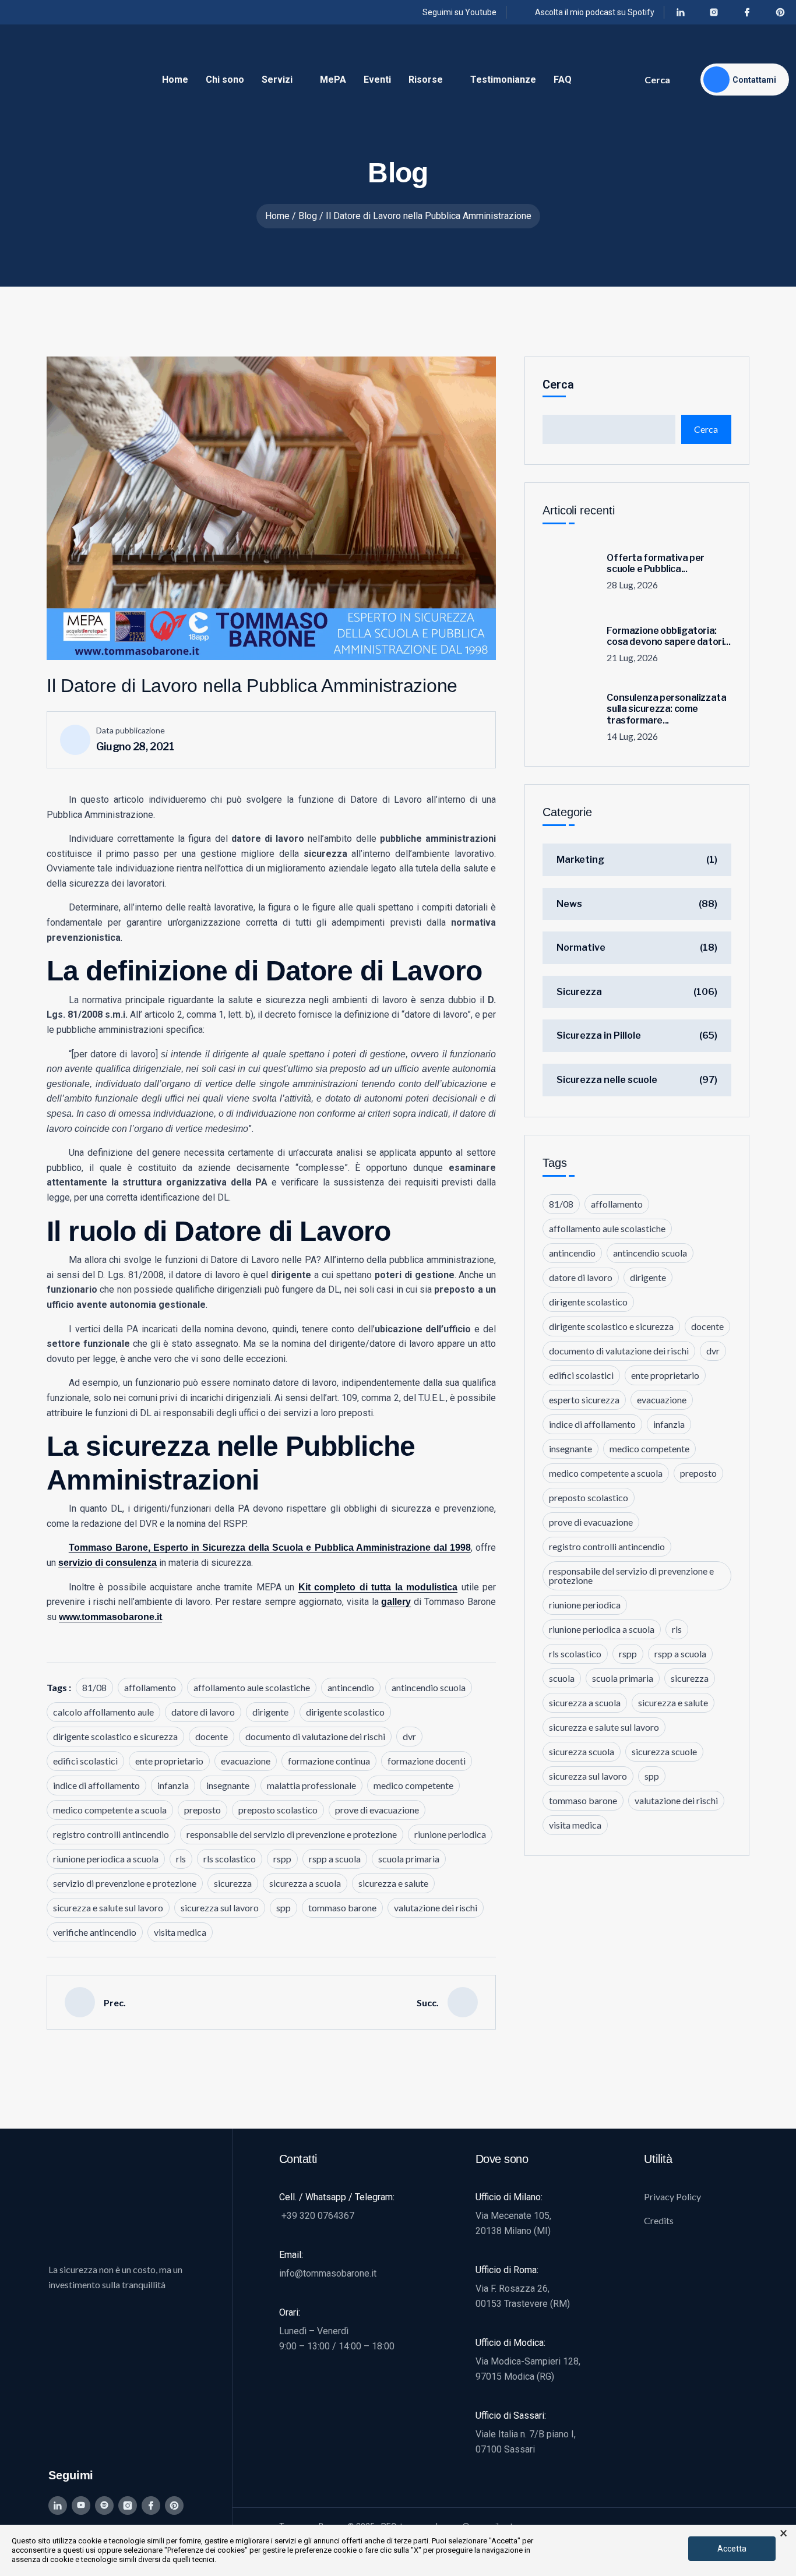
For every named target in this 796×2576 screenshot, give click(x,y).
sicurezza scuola (582, 1751)
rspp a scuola (335, 1859)
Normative (581, 948)
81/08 (94, 1687)
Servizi (277, 80)
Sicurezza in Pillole (599, 1035)
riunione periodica (450, 1834)
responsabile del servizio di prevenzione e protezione (292, 1834)
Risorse (426, 80)
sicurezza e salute (393, 1883)
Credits (659, 2220)
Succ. (428, 2002)
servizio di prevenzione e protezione (125, 1883)
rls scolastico (230, 1859)
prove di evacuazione (377, 1810)
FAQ (563, 80)
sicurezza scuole (664, 1751)
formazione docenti (427, 1761)
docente (212, 1736)
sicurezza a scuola (305, 1883)
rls (181, 1859)
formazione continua (329, 1761)
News (569, 904)
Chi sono (225, 80)
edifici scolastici (85, 1761)
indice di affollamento (96, 1785)
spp (283, 1908)
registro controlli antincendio (111, 1834)
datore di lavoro (203, 1712)
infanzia (173, 1785)
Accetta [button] (732, 2549)
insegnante (228, 1785)
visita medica (180, 1932)
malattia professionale (311, 1785)
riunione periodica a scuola (106, 1859)
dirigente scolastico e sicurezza (115, 1736)
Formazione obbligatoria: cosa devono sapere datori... (668, 636)
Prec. (115, 2002)
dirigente (270, 1712)
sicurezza (233, 1883)
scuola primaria (409, 1859)
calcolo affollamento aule (103, 1712)
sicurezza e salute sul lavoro (108, 1908)
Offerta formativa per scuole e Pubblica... (656, 563)
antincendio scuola (429, 1687)
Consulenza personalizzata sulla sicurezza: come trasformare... (666, 709)
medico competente (413, 1785)
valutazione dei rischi (436, 1908)
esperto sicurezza (584, 1400)
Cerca (657, 80)
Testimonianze (503, 80)
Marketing (580, 860)
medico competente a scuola (110, 1810)
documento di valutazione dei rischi (315, 1736)
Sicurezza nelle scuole (607, 1080)
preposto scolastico (278, 1810)
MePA (333, 80)
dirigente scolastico (345, 1712)
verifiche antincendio (95, 1932)
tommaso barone (342, 1908)
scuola (562, 1678)
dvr (409, 1736)
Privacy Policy (672, 2196)
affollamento (150, 1687)
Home (175, 80)
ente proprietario (169, 1761)
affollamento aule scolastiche (252, 1687)
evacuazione (246, 1761)
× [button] (783, 2533)
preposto (202, 1810)
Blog (308, 216)
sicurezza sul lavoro (220, 1908)
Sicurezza (579, 992)
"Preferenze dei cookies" (206, 2550)
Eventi (377, 80)
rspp (282, 1859)
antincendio (351, 1687)
